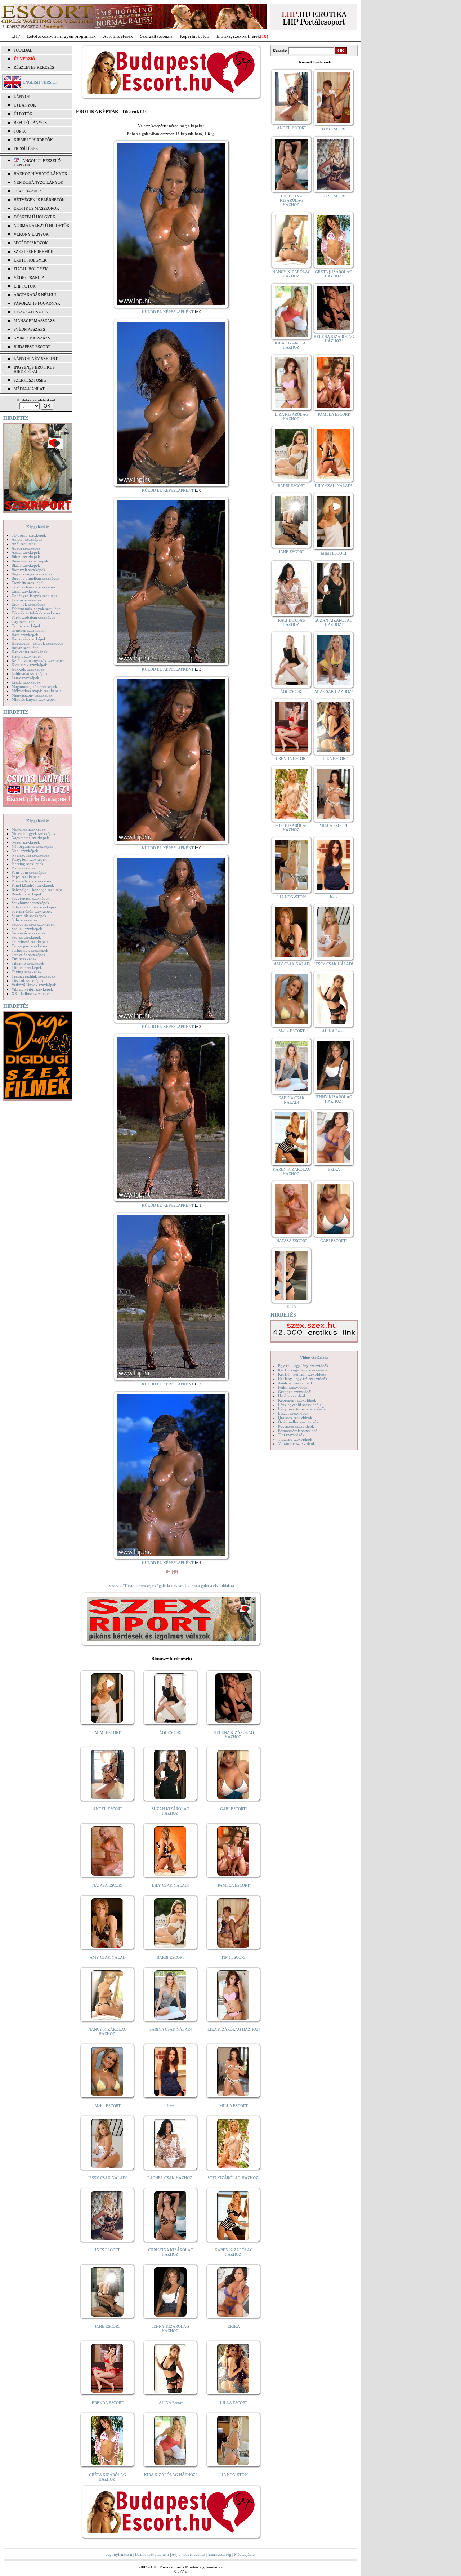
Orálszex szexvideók (295, 1418)
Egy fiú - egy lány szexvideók (303, 1366)
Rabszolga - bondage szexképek (38, 890)
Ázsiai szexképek (26, 552)
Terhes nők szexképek (30, 950)
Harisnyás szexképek (29, 639)
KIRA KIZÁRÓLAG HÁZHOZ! (171, 2475)
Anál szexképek (25, 544)
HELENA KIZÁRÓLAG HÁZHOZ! (234, 1735)
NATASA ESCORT (108, 1885)
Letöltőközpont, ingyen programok (61, 36)
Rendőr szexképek (27, 894)
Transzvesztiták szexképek (33, 976)
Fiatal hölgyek (31, 269)
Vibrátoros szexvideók (297, 1443)
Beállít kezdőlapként (152, 2554)
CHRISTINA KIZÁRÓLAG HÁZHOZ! (171, 2252)
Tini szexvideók (291, 1435)
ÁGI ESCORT (171, 1732)
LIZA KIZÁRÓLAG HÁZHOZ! (234, 2029)
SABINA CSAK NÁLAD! (171, 2029)
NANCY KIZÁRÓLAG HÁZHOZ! (108, 2032)
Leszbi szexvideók (293, 1413)
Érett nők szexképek (28, 604)
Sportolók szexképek (29, 916)
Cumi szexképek (25, 591)
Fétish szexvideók (293, 1387)
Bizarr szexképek (26, 565)
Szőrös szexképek (26, 937)
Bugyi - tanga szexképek (32, 574)
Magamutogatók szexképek (34, 686)
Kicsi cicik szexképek (29, 665)
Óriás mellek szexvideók (298, 1422)
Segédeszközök (31, 243)
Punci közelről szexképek (33, 885)
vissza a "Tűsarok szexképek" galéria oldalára (147, 1585)
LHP (15, 36)
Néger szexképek (26, 842)
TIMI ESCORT (234, 1957)
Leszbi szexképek (26, 682)
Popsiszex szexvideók (296, 1426)
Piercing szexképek (28, 864)
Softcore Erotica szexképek (34, 907)
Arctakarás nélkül (35, 295)
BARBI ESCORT (171, 1957)
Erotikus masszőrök (36, 208)
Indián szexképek (26, 648)
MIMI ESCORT (108, 1732)
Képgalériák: (38, 527)
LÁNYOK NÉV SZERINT (36, 359)
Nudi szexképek (25, 851)
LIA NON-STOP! (234, 2475)
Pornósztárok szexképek (32, 881)
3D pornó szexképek (29, 535)
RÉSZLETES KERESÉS (34, 67)
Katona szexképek (27, 656)
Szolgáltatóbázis (156, 36)
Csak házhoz (28, 191)
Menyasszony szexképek (32, 695)
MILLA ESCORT (234, 2106)
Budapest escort (32, 347)
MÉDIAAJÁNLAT (29, 389)
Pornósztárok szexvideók (299, 1431)
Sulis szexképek (25, 920)
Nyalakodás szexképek (30, 855)
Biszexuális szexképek (30, 561)
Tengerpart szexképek (30, 946)
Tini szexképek (24, 959)
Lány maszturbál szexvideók (302, 1409)
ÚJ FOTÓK (23, 114)
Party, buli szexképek (29, 859)
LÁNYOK (22, 97)
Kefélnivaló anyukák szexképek (38, 660)
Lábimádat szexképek (30, 673)
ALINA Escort (171, 2403)
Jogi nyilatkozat (119, 2554)
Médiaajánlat (245, 2554)
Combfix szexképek (28, 583)
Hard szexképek (25, 635)
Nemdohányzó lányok (39, 182)
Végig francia (29, 277)
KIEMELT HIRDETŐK (33, 140)
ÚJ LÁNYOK (25, 105)
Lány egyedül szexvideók (299, 1405)
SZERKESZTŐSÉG (30, 380)
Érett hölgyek (30, 260)
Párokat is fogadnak (37, 303)
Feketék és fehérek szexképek (36, 613)
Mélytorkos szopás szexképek (36, 691)
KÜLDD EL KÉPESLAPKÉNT (168, 312)
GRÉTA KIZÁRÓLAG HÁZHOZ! (108, 2477)
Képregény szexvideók (297, 1400)
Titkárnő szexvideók (295, 1439)
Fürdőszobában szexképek (33, 617)
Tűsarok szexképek (28, 980)
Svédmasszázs (29, 329)
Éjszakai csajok (31, 312)
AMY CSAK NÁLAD (108, 1957)
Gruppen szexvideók (295, 1392)
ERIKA (234, 2326)
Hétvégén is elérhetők (39, 200)
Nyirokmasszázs (32, 338)
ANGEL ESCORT (108, 1809)
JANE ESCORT (108, 2326)
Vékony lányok (31, 234)
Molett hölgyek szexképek (33, 833)
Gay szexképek (24, 622)
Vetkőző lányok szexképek (34, 985)
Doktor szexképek (27, 600)
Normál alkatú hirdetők (42, 226)
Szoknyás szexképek (29, 933)
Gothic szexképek (26, 626)
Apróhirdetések (118, 36)
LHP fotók (25, 286)
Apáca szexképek (26, 548)
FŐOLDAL (23, 50)
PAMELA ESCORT (234, 1885)
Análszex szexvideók (296, 1383)
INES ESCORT (108, 2250)
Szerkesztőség (220, 2554)
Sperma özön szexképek (32, 911)
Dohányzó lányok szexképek (36, 596)
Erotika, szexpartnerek (238, 36)
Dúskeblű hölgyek (35, 217)
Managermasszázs (34, 321)
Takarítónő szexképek (30, 942)
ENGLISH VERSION (41, 82)
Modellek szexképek (29, 829)
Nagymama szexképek (30, 838)
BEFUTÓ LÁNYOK (30, 123)
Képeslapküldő (194, 36)
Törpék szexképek (27, 967)
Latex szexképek (25, 678)
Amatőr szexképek (27, 539)
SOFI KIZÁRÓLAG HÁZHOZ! (234, 2178)
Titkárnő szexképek (28, 963)
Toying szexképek (27, 972)
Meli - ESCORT (108, 2106)
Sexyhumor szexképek (30, 903)
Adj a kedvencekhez (188, 2554)
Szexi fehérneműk (34, 252)
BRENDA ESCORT (108, 2403)
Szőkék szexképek (27, 929)
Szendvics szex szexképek (33, 924)
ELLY (292, 1307)
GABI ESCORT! (234, 1809)
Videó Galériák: (314, 1357)
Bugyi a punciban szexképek (35, 578)
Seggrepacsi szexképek (31, 898)
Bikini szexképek (26, 557)
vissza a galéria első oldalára (211, 1585)
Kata (171, 2106)
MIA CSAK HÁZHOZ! (334, 691)
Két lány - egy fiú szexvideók (303, 1379)
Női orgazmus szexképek (32, 846)
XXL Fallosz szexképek (31, 993)
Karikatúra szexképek (30, 652)
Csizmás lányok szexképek (34, 587)
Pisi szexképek (24, 868)
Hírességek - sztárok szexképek (37, 643)
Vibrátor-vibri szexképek (32, 989)
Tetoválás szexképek (28, 955)
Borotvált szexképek (28, 570)
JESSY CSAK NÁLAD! (108, 2178)
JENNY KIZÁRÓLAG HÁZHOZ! (171, 2328)
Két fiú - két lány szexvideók (302, 1374)
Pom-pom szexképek (29, 872)
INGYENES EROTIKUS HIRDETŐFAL (34, 369)
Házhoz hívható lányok (41, 174)
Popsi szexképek (25, 877)
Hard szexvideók (292, 1396)
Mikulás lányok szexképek (34, 699)
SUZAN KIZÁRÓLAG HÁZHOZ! (171, 1811)
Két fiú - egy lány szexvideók (303, 1370)
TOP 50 (20, 131)
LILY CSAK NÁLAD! (171, 1885)
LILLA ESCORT (234, 2403)
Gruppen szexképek (28, 630)
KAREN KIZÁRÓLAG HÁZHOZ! (234, 2252)
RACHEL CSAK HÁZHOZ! (171, 2178)
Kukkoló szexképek (28, 669)
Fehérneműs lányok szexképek (37, 609)
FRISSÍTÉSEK (26, 148)
